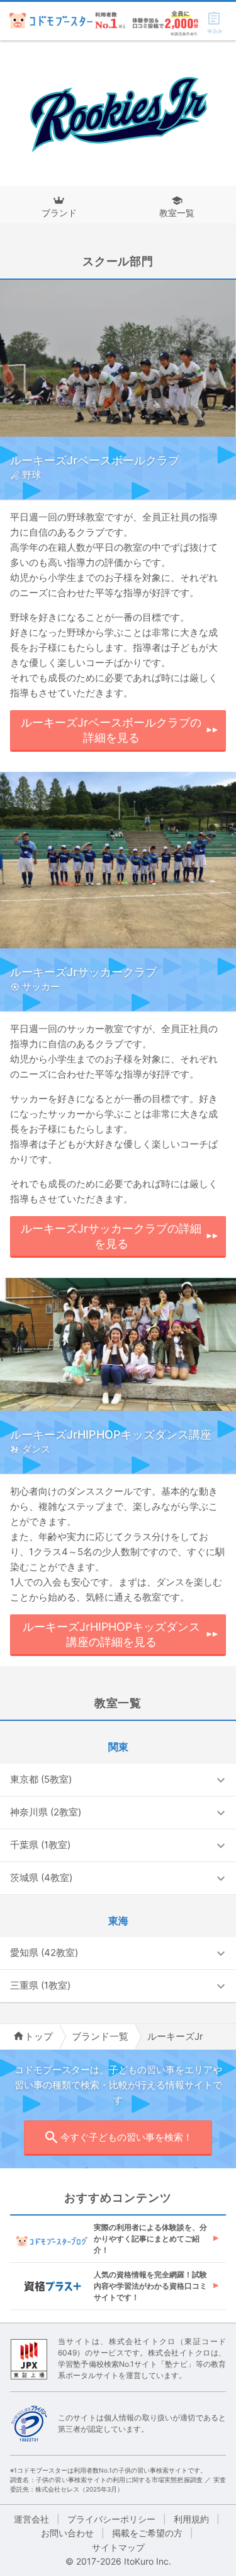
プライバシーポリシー (111, 2519)
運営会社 (31, 2519)
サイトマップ (118, 2547)
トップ (39, 2036)
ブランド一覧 (100, 2036)
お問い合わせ (67, 2533)
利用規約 (191, 2519)
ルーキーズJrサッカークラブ (83, 972)
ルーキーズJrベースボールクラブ (95, 460)
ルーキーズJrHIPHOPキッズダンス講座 (111, 1435)
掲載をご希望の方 (147, 2533)
